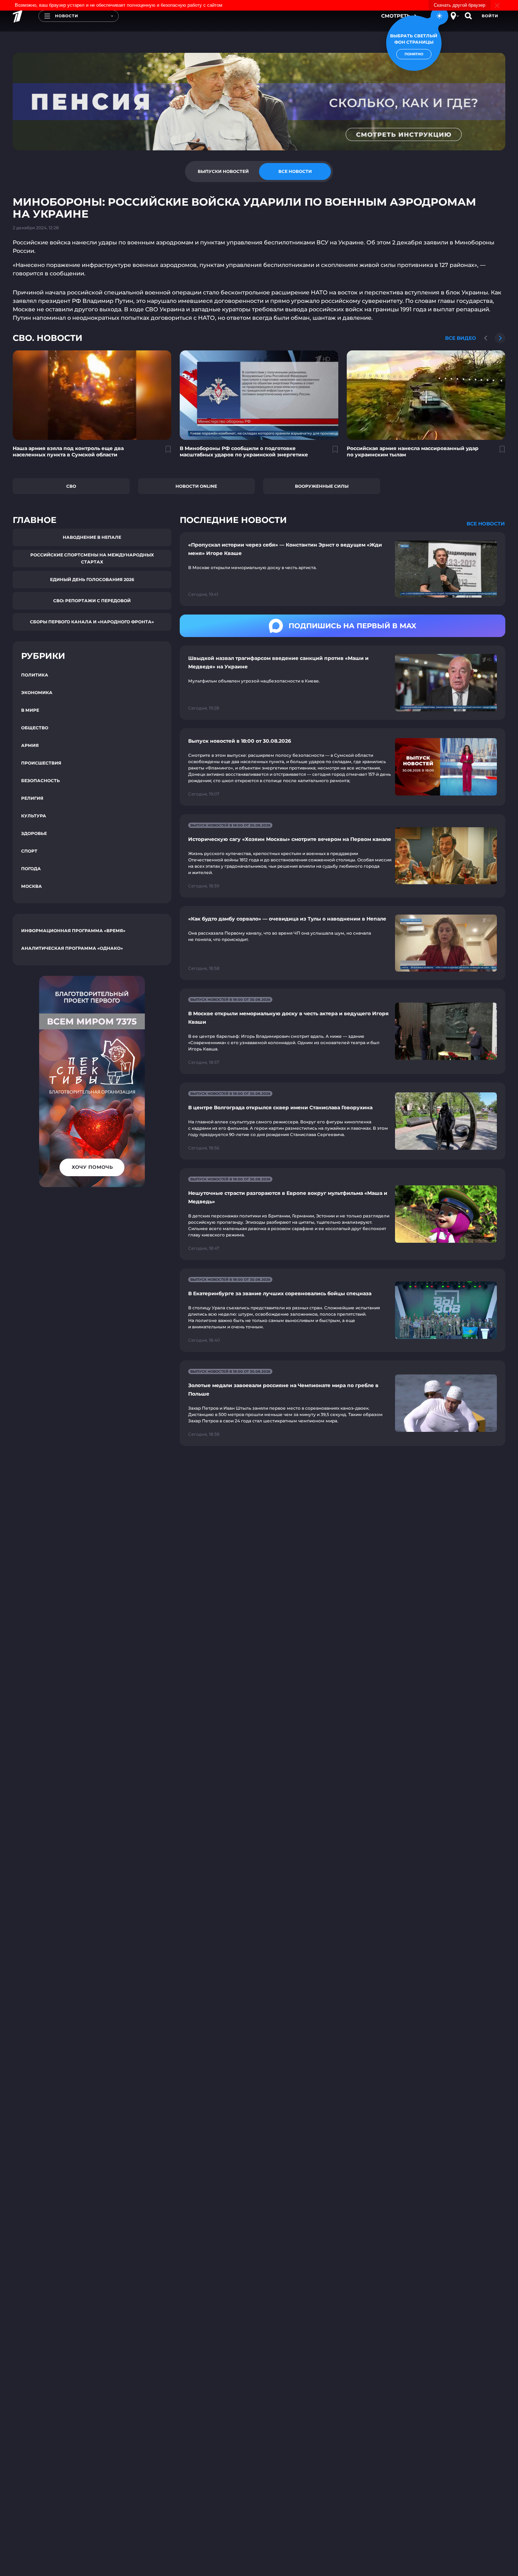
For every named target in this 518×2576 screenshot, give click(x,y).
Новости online (196, 486)
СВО (71, 486)
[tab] (223, 171)
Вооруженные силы (322, 486)
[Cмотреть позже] (164, 452)
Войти (490, 16)
